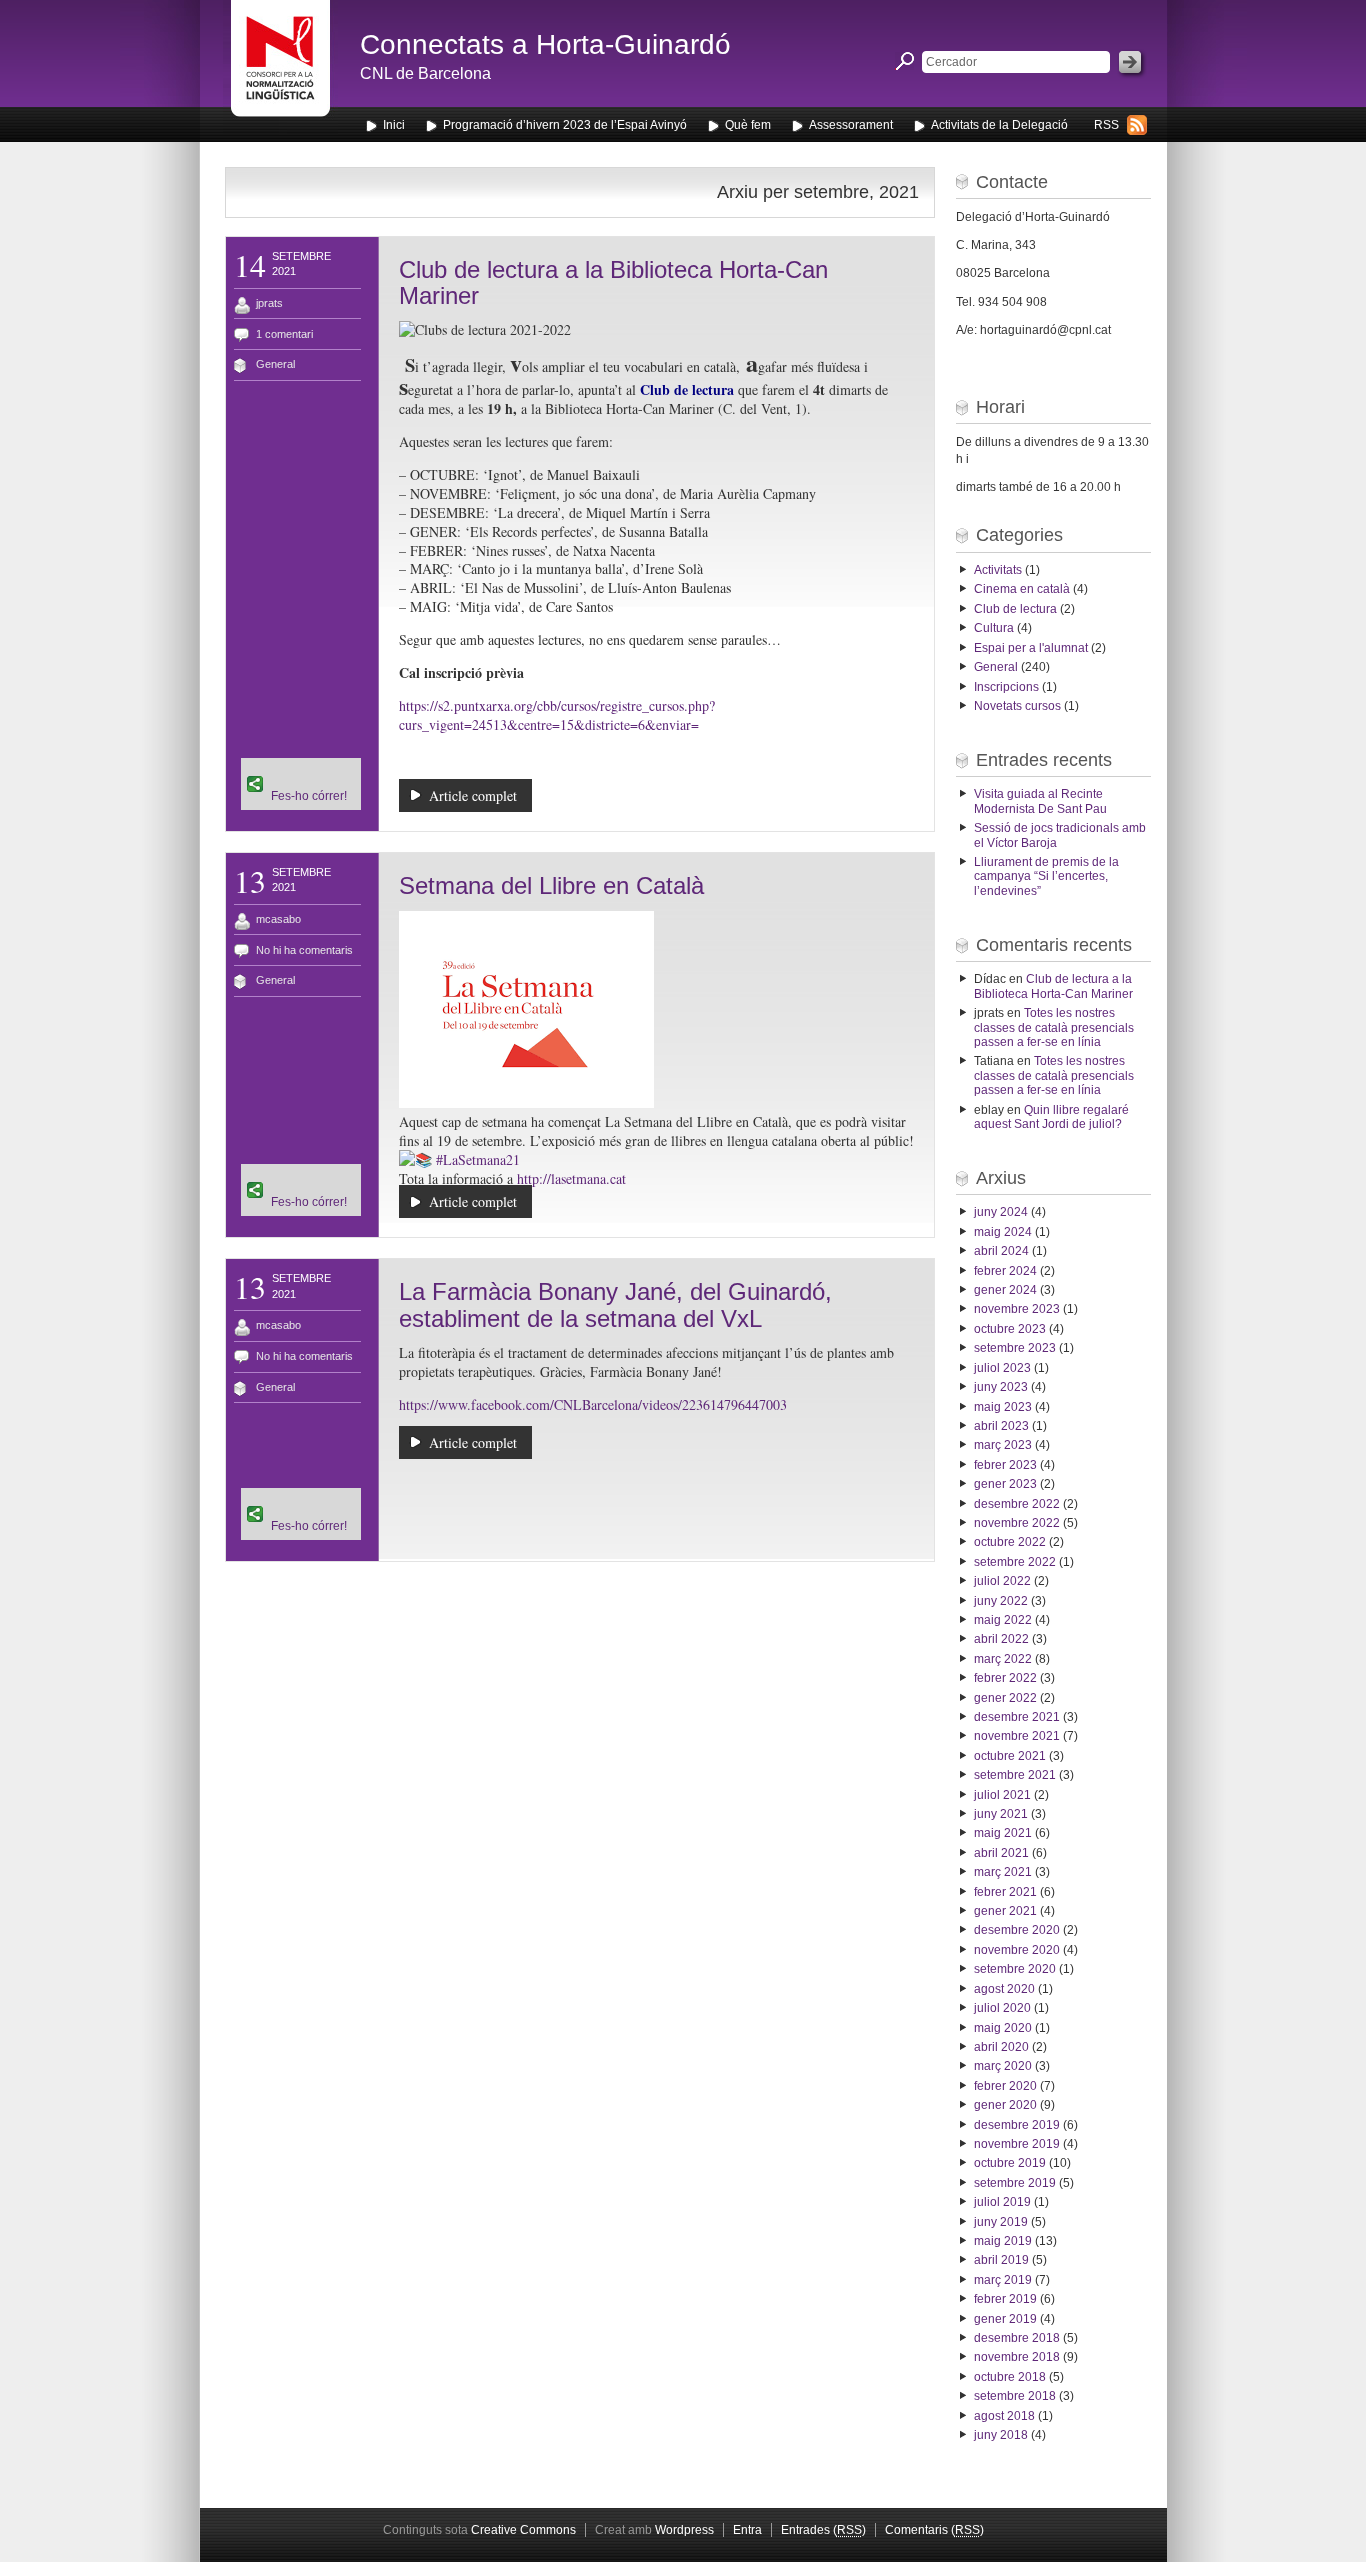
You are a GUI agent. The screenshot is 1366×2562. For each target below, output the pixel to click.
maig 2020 (1003, 2028)
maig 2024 (1003, 1232)
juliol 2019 (1002, 2202)
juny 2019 (1001, 2222)
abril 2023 (1001, 1426)
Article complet (473, 795)
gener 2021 (1005, 1911)
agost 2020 (1004, 1989)
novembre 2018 (1017, 2357)
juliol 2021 (1002, 1795)
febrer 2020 (1005, 2086)
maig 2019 (1003, 2241)
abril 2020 (1001, 2047)
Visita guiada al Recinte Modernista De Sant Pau (1040, 801)
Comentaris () (934, 2530)
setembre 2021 (1015, 1775)
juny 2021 (1001, 1814)
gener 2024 (1005, 1290)
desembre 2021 (1017, 1717)
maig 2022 (1003, 1620)
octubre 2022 (1010, 1542)
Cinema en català (1022, 589)
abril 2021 (1001, 1853)
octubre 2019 (1010, 2163)
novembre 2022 (1017, 1523)
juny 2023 (1001, 1387)
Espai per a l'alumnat (1031, 648)
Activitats (998, 570)
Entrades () (823, 2530)
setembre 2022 (1015, 1562)
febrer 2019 (1005, 2299)
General (275, 364)
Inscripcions (1006, 687)
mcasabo (278, 919)
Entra (747, 2530)
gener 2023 (1005, 1484)
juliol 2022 (1002, 1581)
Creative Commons (523, 2530)
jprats (269, 303)
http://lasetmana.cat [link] (571, 1178)
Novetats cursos (1017, 706)
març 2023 (1003, 1445)
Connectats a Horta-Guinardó (545, 44)
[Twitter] (301, 776)
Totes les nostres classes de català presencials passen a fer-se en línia (1054, 1027)
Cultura (994, 628)
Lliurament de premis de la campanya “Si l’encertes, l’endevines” (1046, 876)
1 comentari (284, 334)
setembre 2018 (1015, 2396)
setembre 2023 (1015, 1348)
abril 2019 (1001, 2260)
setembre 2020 (1015, 1969)
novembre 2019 (1017, 2144)
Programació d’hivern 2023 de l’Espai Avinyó (565, 125)
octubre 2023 (1010, 1329)
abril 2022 (1001, 1639)
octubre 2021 (1010, 1756)
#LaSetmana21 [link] (478, 1159)
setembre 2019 (1015, 2183)
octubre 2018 (1010, 2377)
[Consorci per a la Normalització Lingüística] (280, 68)
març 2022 (1003, 1659)
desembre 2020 (1017, 1930)
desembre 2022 (1017, 1504)
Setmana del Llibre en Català (551, 885)
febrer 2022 (1005, 1678)
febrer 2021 (1005, 1892)
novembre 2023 (1017, 1309)
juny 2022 (1001, 1601)
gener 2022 (1005, 1698)
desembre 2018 (1017, 2338)
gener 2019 (1005, 2319)
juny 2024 (1001, 1212)
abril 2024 (1001, 1251)
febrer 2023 (1005, 1465)
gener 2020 (1005, 2105)
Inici (394, 125)
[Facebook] (301, 764)
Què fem (748, 125)
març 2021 (1003, 1872)
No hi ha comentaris (304, 950)
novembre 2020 (1017, 1950)
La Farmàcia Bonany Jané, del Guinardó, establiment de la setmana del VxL (615, 1304)
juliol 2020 (1002, 2008)
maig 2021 (1003, 1833)
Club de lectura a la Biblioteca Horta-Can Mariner (613, 282)
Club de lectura (1015, 609)
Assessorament (851, 125)
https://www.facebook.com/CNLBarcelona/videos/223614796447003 (593, 1404)
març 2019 (1003, 2280)
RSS (1106, 125)
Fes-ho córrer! (309, 796)
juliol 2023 (1002, 1368)
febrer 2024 (1005, 1271)
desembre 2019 (1017, 2125)
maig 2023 (1003, 1407)
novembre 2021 (1017, 1736)
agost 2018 (1004, 2416)
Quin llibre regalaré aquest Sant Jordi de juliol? (1051, 1117)
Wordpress (684, 2530)
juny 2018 (1001, 2435)
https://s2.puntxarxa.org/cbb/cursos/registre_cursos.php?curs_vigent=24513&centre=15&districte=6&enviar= (557, 715)
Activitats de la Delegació (999, 125)
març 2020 (1003, 2066)
